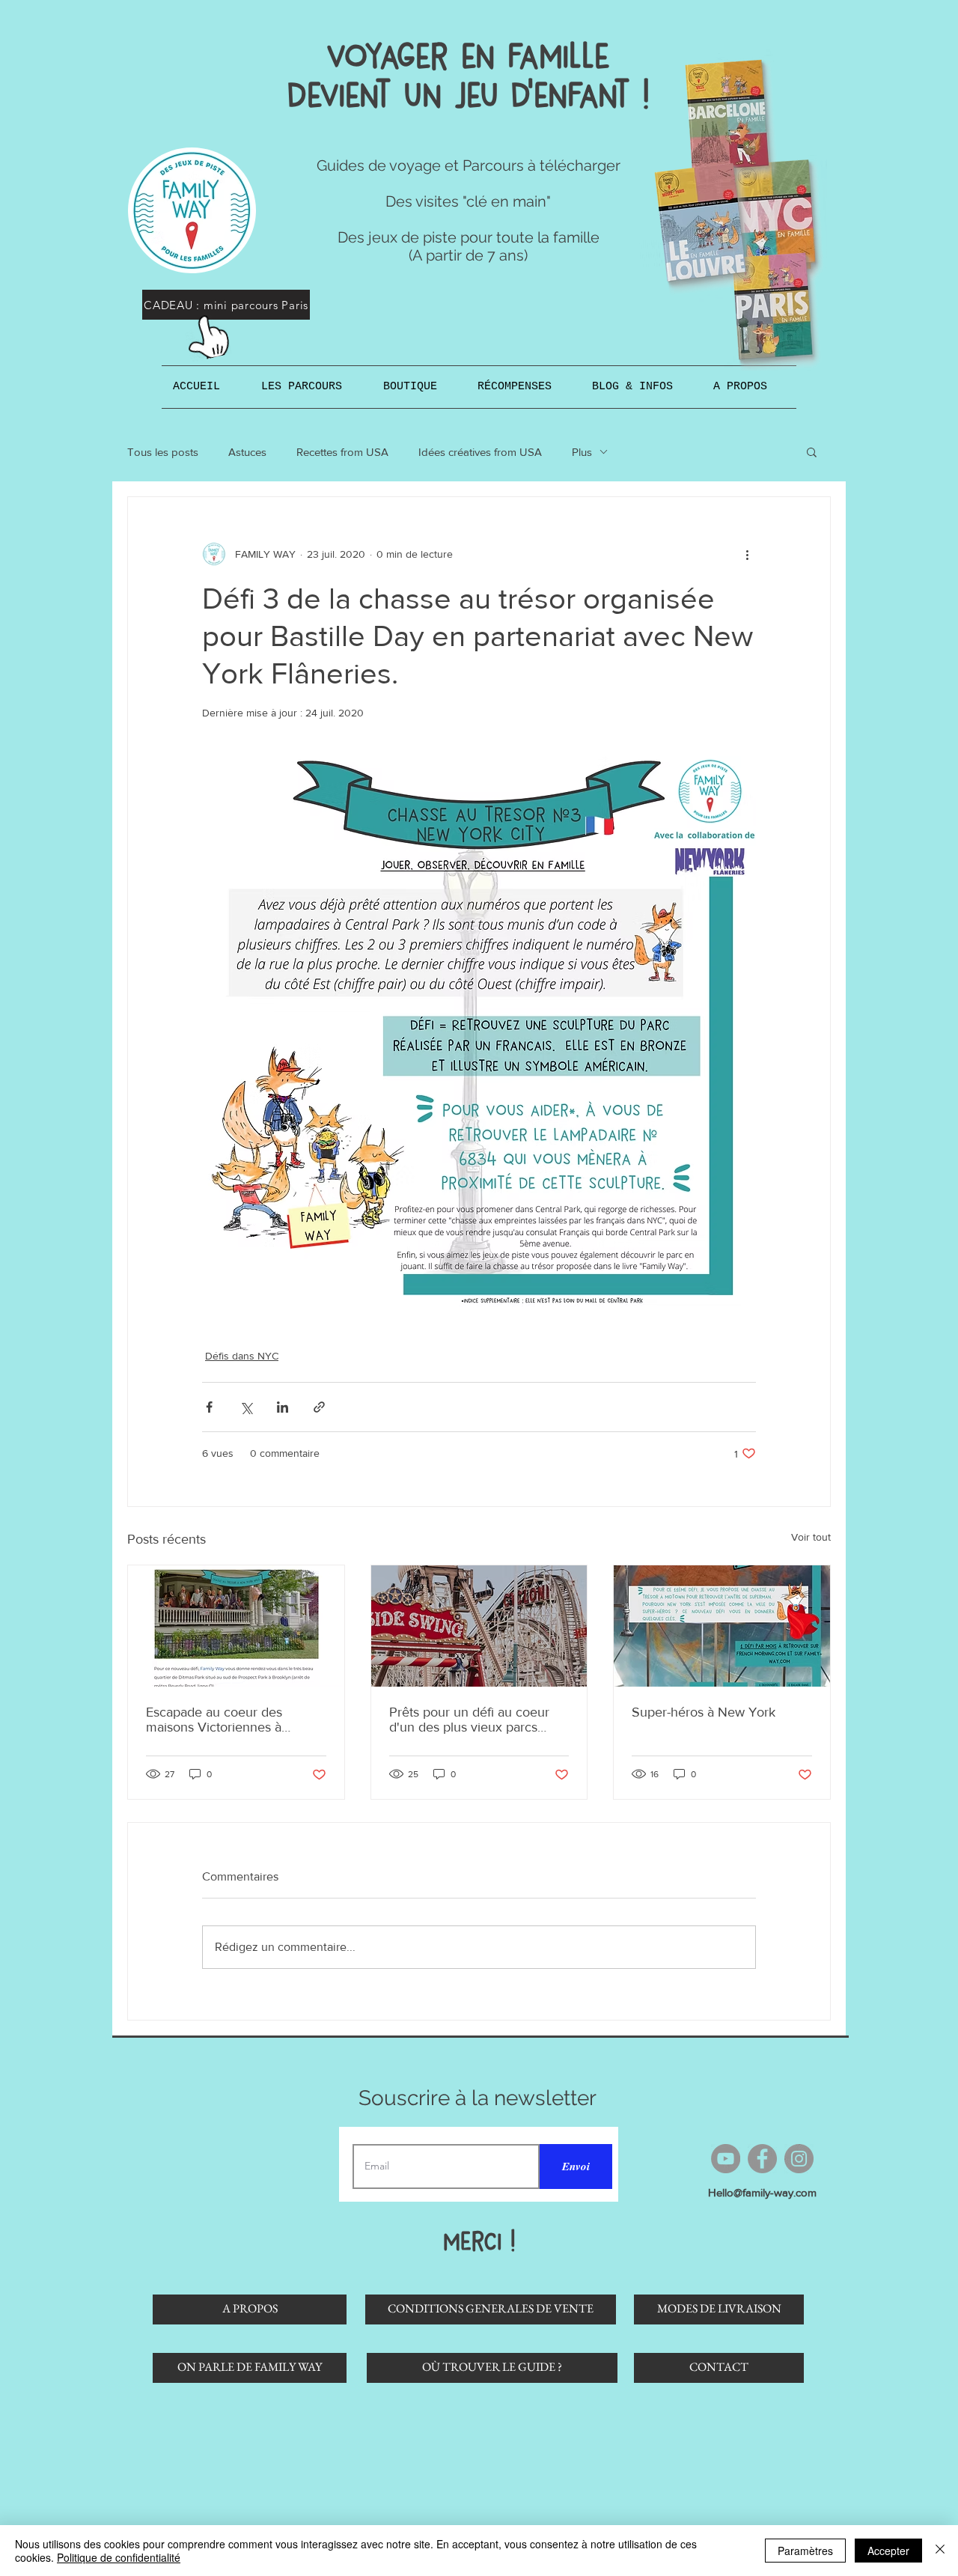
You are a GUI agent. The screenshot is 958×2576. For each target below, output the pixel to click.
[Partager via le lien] (319, 1407)
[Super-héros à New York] (722, 1626)
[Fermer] (940, 2551)
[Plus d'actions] (747, 554)
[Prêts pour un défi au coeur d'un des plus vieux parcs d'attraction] (479, 1626)
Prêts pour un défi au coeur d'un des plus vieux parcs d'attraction (469, 1720)
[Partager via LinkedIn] (283, 1407)
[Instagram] (799, 2159)
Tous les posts (163, 452)
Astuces (247, 452)
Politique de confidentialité (119, 2557)
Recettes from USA (342, 452)
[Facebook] (762, 2159)
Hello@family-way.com (762, 2192)
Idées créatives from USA (480, 452)
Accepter (888, 2551)
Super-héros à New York (704, 1712)
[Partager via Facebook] (209, 1407)
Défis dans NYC (242, 1356)
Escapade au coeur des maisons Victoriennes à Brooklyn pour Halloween (220, 1720)
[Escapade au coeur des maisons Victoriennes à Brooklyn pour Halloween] (236, 1626)
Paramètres (805, 2551)
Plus (582, 452)
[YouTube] (726, 2159)
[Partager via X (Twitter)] (246, 1407)
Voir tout (811, 1537)
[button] (311, 387)
